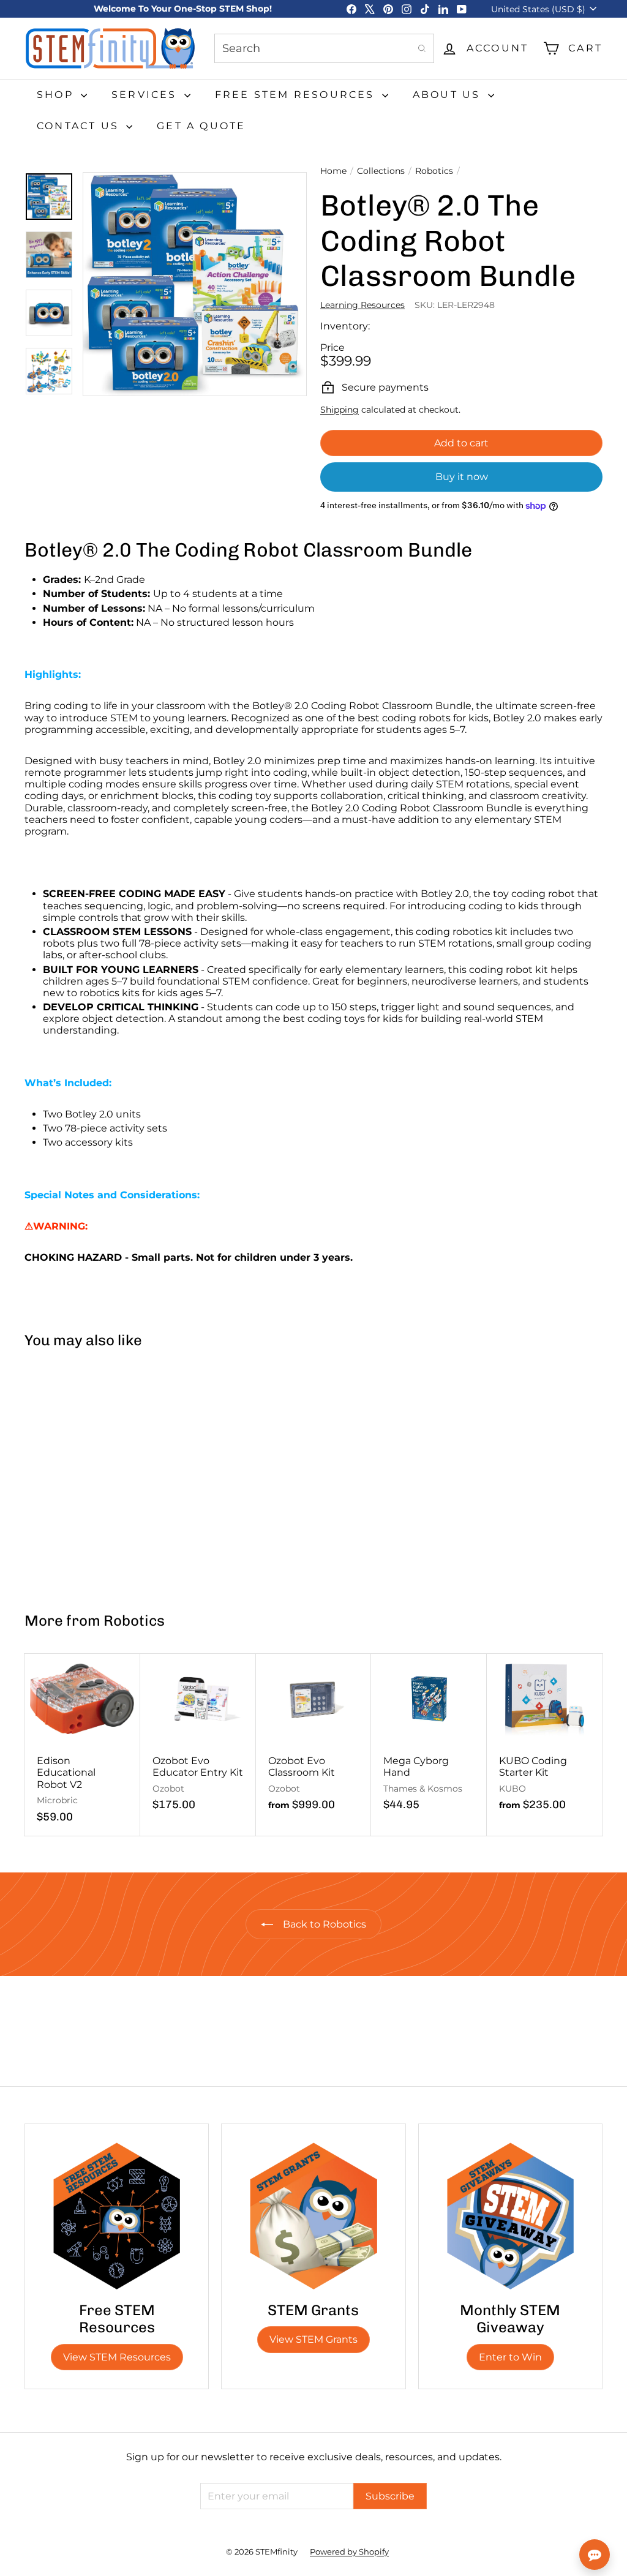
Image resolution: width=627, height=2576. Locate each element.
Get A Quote (201, 126)
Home (333, 171)
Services (146, 95)
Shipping (340, 410)
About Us (449, 95)
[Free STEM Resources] (117, 2216)
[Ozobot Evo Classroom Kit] (314, 1739)
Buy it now (462, 477)
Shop (57, 95)
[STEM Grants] (313, 2216)
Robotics (434, 171)
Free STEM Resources (297, 95)
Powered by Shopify (349, 2552)
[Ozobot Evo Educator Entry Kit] (198, 1739)
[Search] (422, 48)
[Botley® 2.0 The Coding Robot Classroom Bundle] (73, 1474)
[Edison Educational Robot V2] (82, 1745)
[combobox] (324, 48)
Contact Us (80, 126)
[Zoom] (195, 284)
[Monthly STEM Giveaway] (510, 2216)
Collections (381, 171)
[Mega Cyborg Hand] (429, 1739)
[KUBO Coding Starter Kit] (545, 1739)
